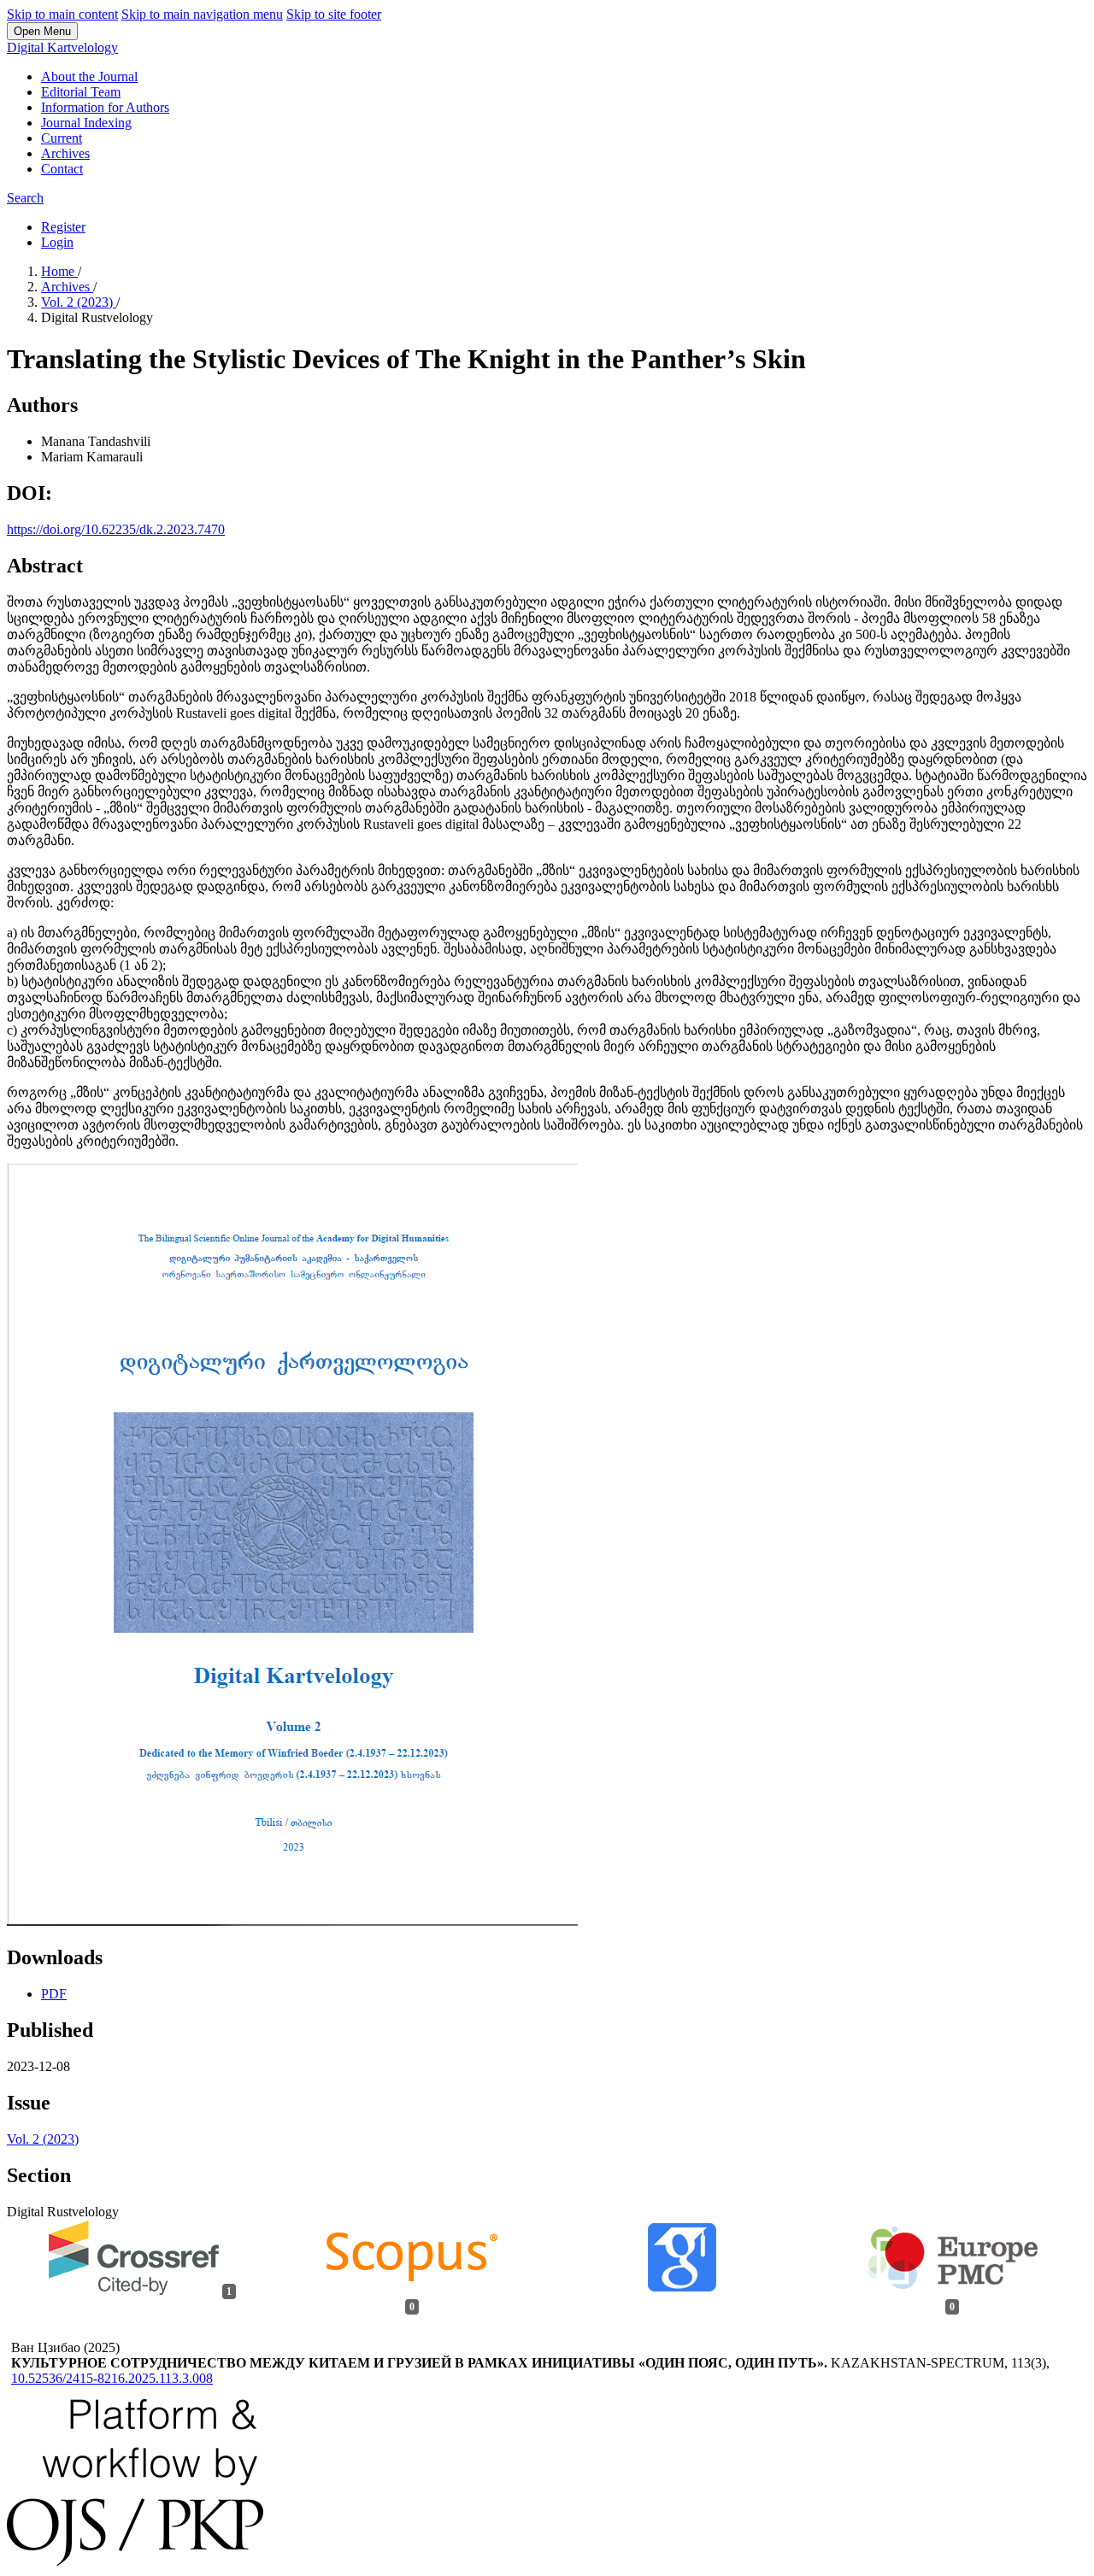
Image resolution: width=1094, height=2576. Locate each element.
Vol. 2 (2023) (79, 302)
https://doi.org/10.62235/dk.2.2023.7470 (116, 529)
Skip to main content (62, 14)
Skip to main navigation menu (202, 14)
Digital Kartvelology (62, 47)
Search (25, 198)
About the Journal (89, 76)
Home (59, 271)
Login (57, 242)
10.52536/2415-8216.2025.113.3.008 (112, 2378)
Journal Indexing (86, 123)
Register (63, 227)
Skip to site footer (334, 14)
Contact (62, 169)
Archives (65, 153)
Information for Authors (105, 107)
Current (62, 138)
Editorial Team (81, 92)
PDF (54, 1994)
